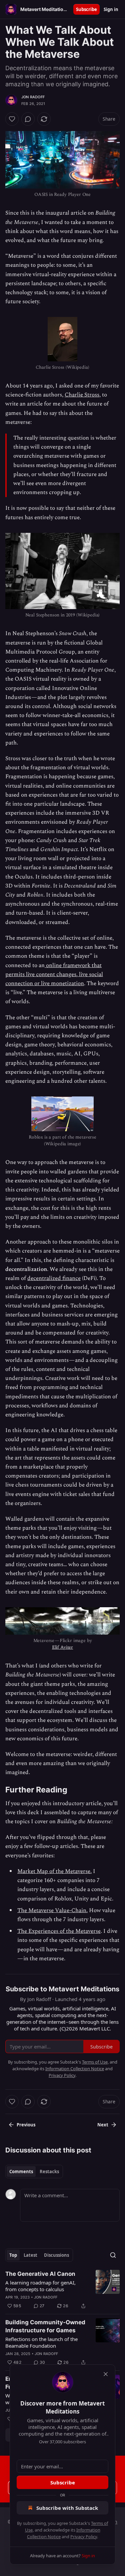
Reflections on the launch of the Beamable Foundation (41, 2342)
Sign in (111, 9)
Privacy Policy (84, 2537)
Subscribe (86, 9)
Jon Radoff (33, 97)
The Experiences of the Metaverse (59, 1931)
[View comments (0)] (28, 119)
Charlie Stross (82, 395)
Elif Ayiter (62, 1647)
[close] (106, 2374)
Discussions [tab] (56, 2255)
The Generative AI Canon (40, 2274)
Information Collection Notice (75, 2069)
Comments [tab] (21, 2172)
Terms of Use (95, 2062)
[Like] (12, 119)
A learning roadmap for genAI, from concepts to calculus (40, 2286)
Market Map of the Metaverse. (54, 1871)
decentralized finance (54, 1278)
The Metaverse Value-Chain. (52, 1910)
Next (103, 2125)
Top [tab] (13, 2255)
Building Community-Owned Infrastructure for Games (45, 2326)
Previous (26, 2125)
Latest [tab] (30, 2255)
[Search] (113, 2255)
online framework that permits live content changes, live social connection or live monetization (54, 974)
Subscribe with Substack (67, 2508)
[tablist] (34, 2172)
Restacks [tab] (49, 2172)
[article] (62, 2290)
